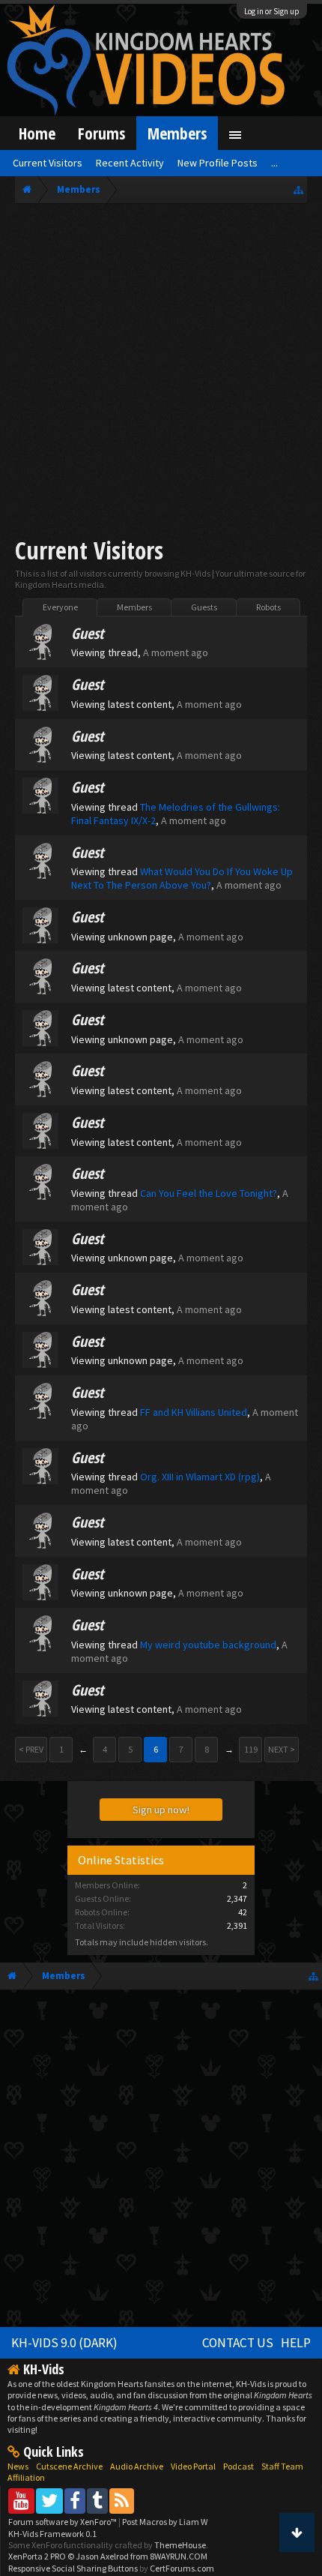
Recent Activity (130, 163)
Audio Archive (137, 2466)
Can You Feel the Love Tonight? (209, 1193)
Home (37, 133)
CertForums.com (182, 2568)
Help (296, 2343)
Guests (204, 607)
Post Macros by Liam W (165, 2522)
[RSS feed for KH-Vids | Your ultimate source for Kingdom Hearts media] (122, 2501)
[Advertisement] (161, 373)
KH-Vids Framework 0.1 (52, 2534)
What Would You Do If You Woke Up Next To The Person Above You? (182, 878)
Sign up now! (161, 1810)
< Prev (31, 1749)
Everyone (60, 607)
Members (134, 607)
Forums (101, 133)
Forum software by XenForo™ (63, 2522)
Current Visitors (48, 163)
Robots (268, 607)
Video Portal (193, 2466)
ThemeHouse (180, 2545)
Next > (282, 1749)
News (18, 2466)
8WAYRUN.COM (179, 2556)
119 (251, 1749)
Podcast (239, 2466)
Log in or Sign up (272, 11)
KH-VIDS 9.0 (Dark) (64, 2343)
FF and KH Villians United (194, 1412)
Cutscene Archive (69, 2466)
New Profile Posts (218, 163)
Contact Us (238, 2343)
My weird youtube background (208, 1645)
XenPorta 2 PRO (37, 2556)
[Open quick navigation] (298, 189)
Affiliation (26, 2477)
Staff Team (282, 2466)
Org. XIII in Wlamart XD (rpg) (200, 1477)
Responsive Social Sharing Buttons (73, 2568)
